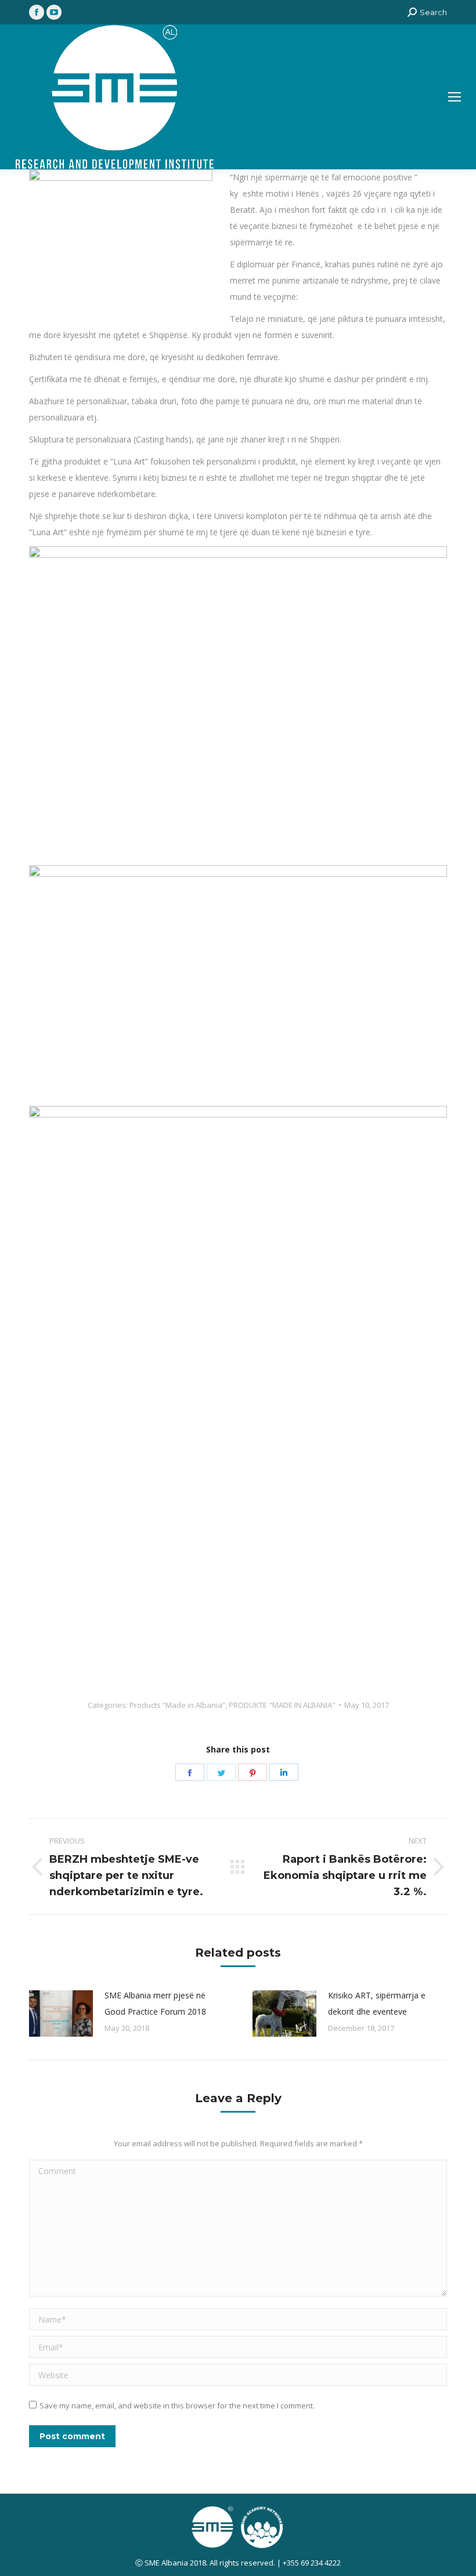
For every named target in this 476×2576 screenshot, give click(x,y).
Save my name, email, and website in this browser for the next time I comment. (177, 2406)
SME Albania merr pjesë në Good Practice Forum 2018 (155, 2003)
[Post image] (61, 2013)
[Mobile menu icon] (455, 97)
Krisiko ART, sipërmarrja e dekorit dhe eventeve (377, 2003)
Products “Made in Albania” (177, 1705)
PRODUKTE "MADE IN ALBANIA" (282, 1705)
